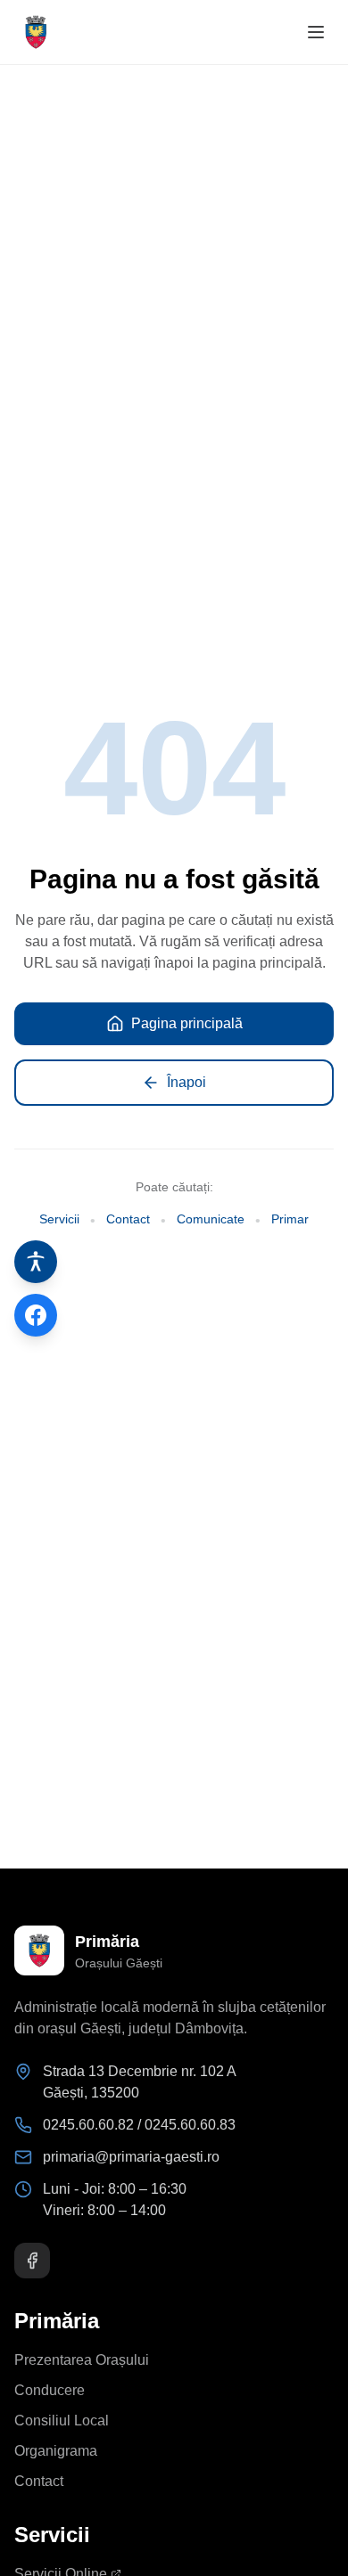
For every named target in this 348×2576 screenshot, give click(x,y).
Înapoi (186, 1082)
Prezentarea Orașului (82, 2360)
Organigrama (56, 2451)
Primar (290, 1219)
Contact (128, 1219)
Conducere (50, 2390)
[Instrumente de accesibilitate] (36, 1262)
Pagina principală (187, 1023)
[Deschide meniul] (316, 32)
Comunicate (211, 1219)
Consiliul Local (62, 2421)
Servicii (59, 1219)
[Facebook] (32, 2261)
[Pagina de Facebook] (36, 1315)
